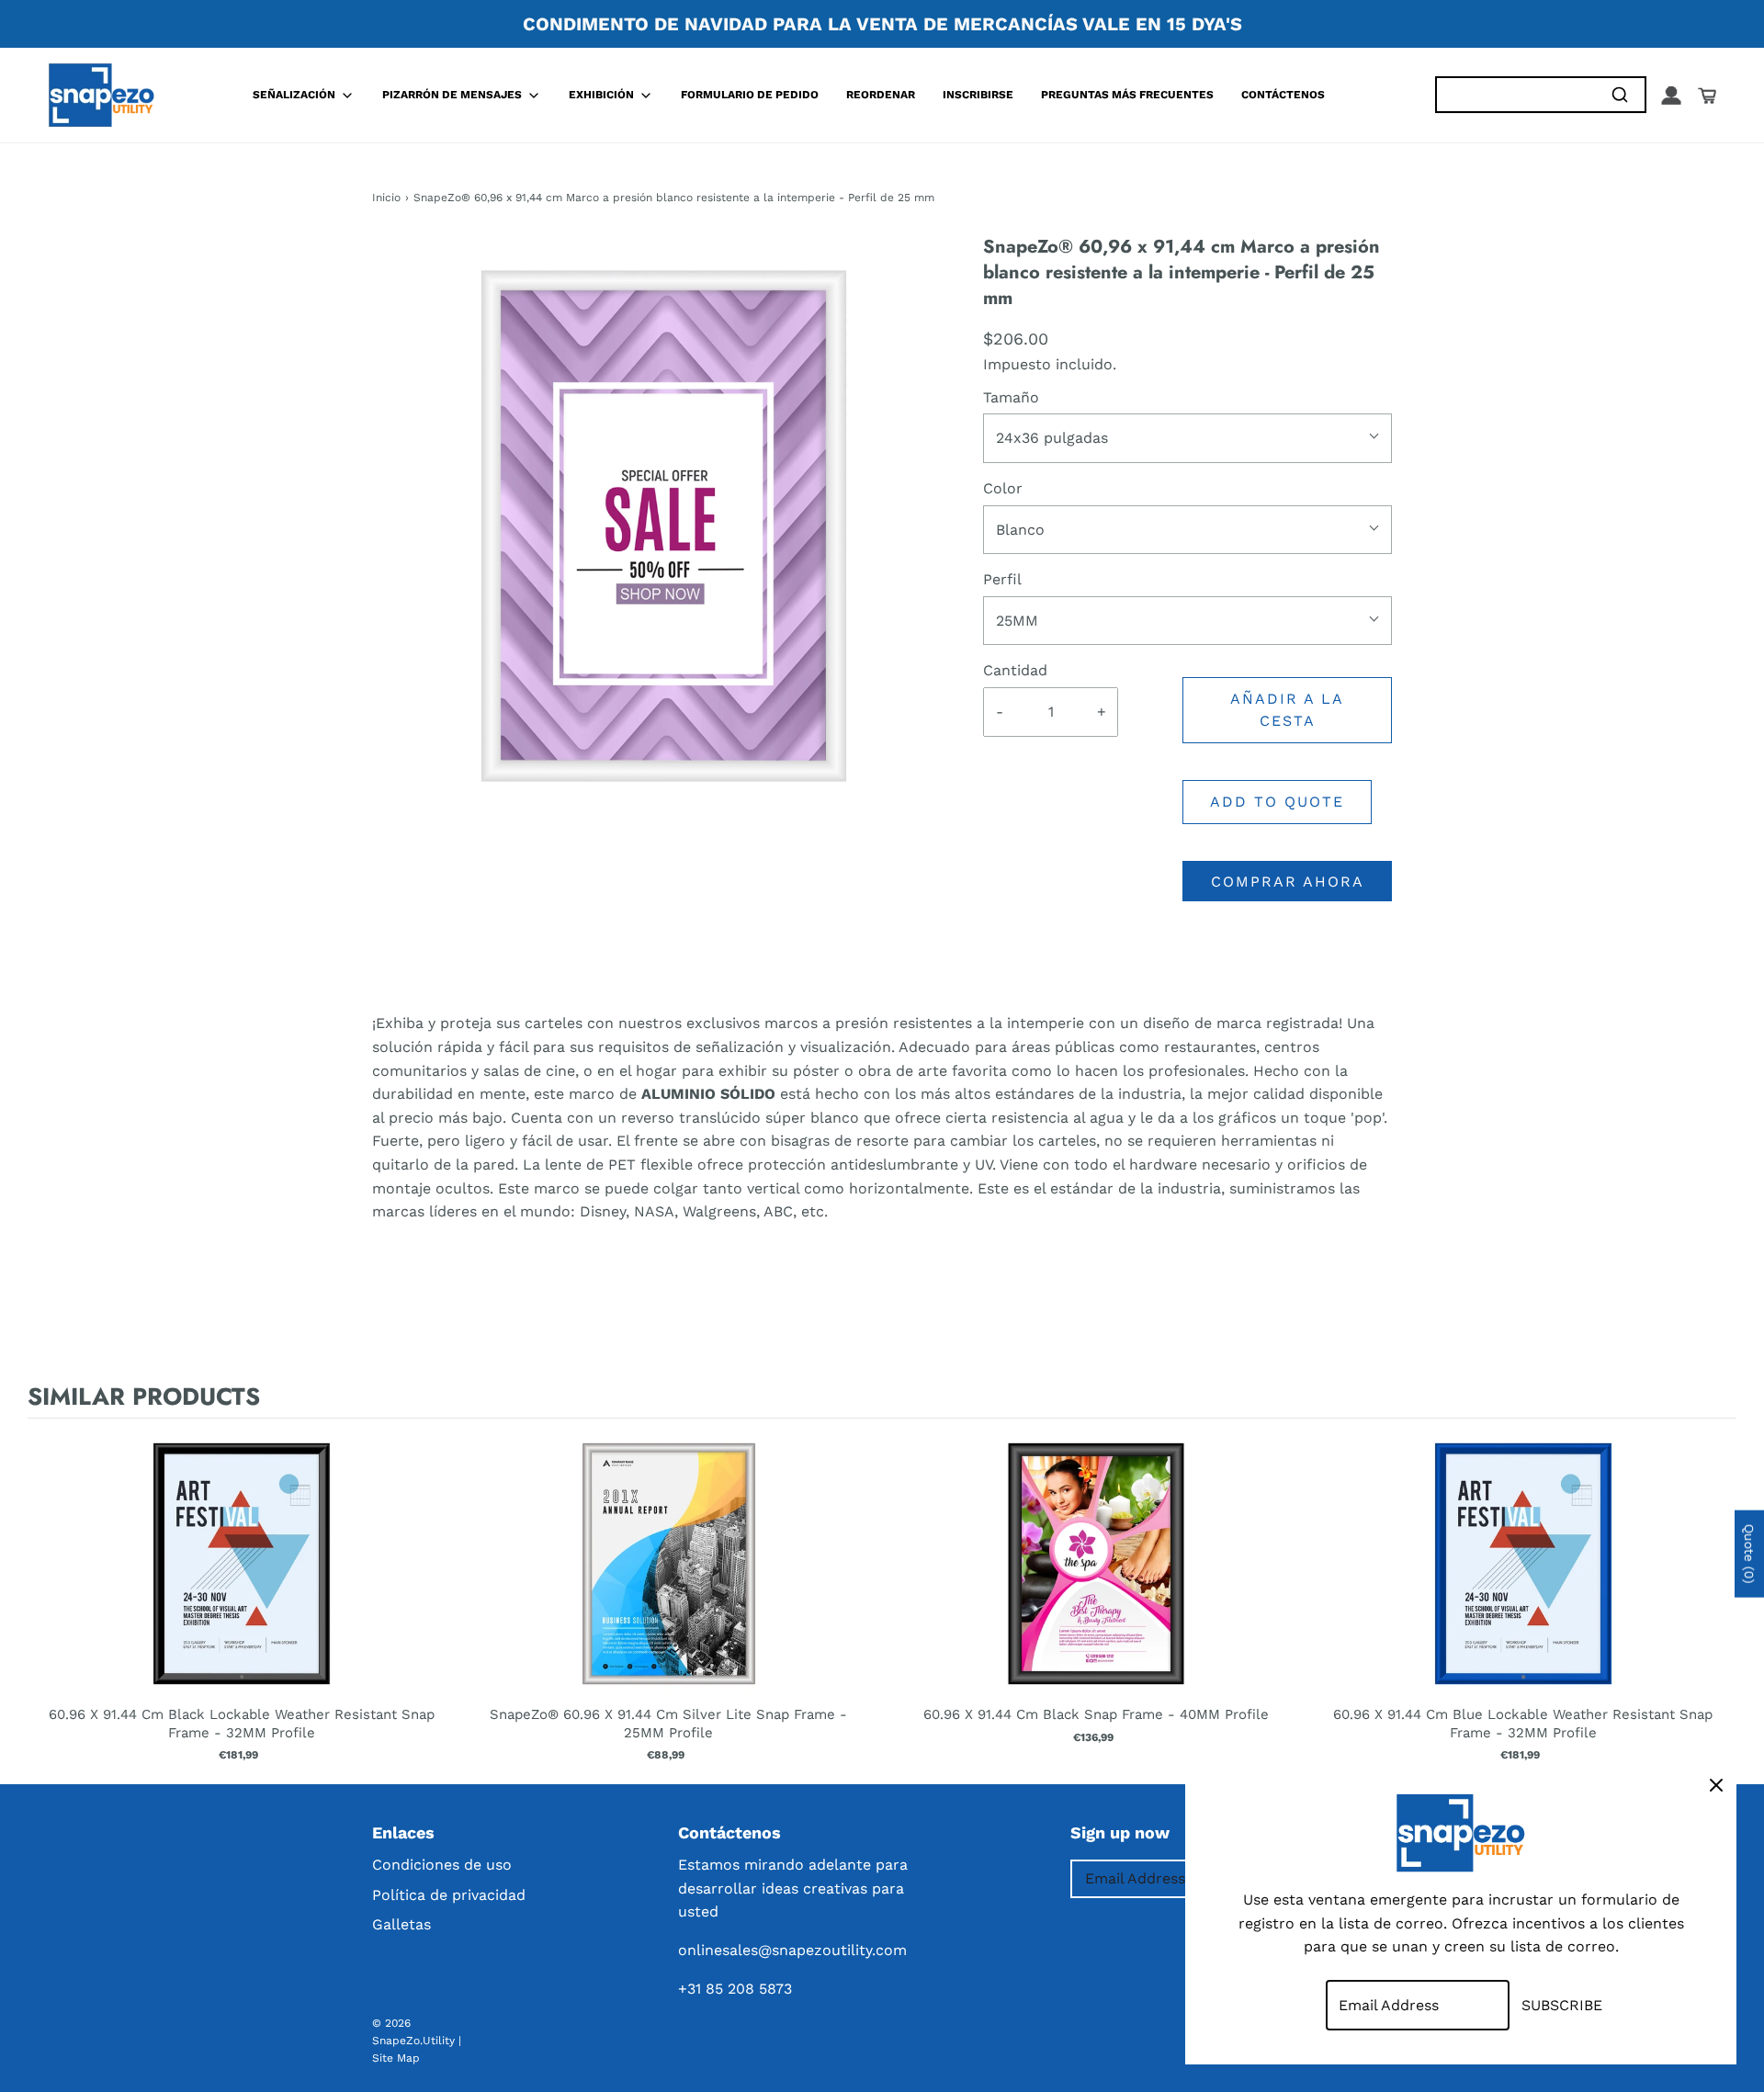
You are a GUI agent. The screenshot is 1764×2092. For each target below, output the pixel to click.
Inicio (386, 198)
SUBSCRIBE (1562, 2005)
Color (1003, 488)
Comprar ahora (1288, 882)
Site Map (396, 2058)
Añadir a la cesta (1287, 710)
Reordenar (881, 95)
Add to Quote (1277, 802)
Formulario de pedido (750, 95)
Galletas (401, 1924)
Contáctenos (1283, 95)
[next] (1718, 1597)
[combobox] (1515, 95)
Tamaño (1011, 397)
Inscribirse (978, 95)
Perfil (1002, 579)
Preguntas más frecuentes (1127, 95)
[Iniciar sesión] (1671, 96)
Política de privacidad (449, 1895)
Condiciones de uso (442, 1865)
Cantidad (1015, 670)
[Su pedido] (1707, 96)
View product (241, 1582)
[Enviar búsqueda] (1619, 95)
